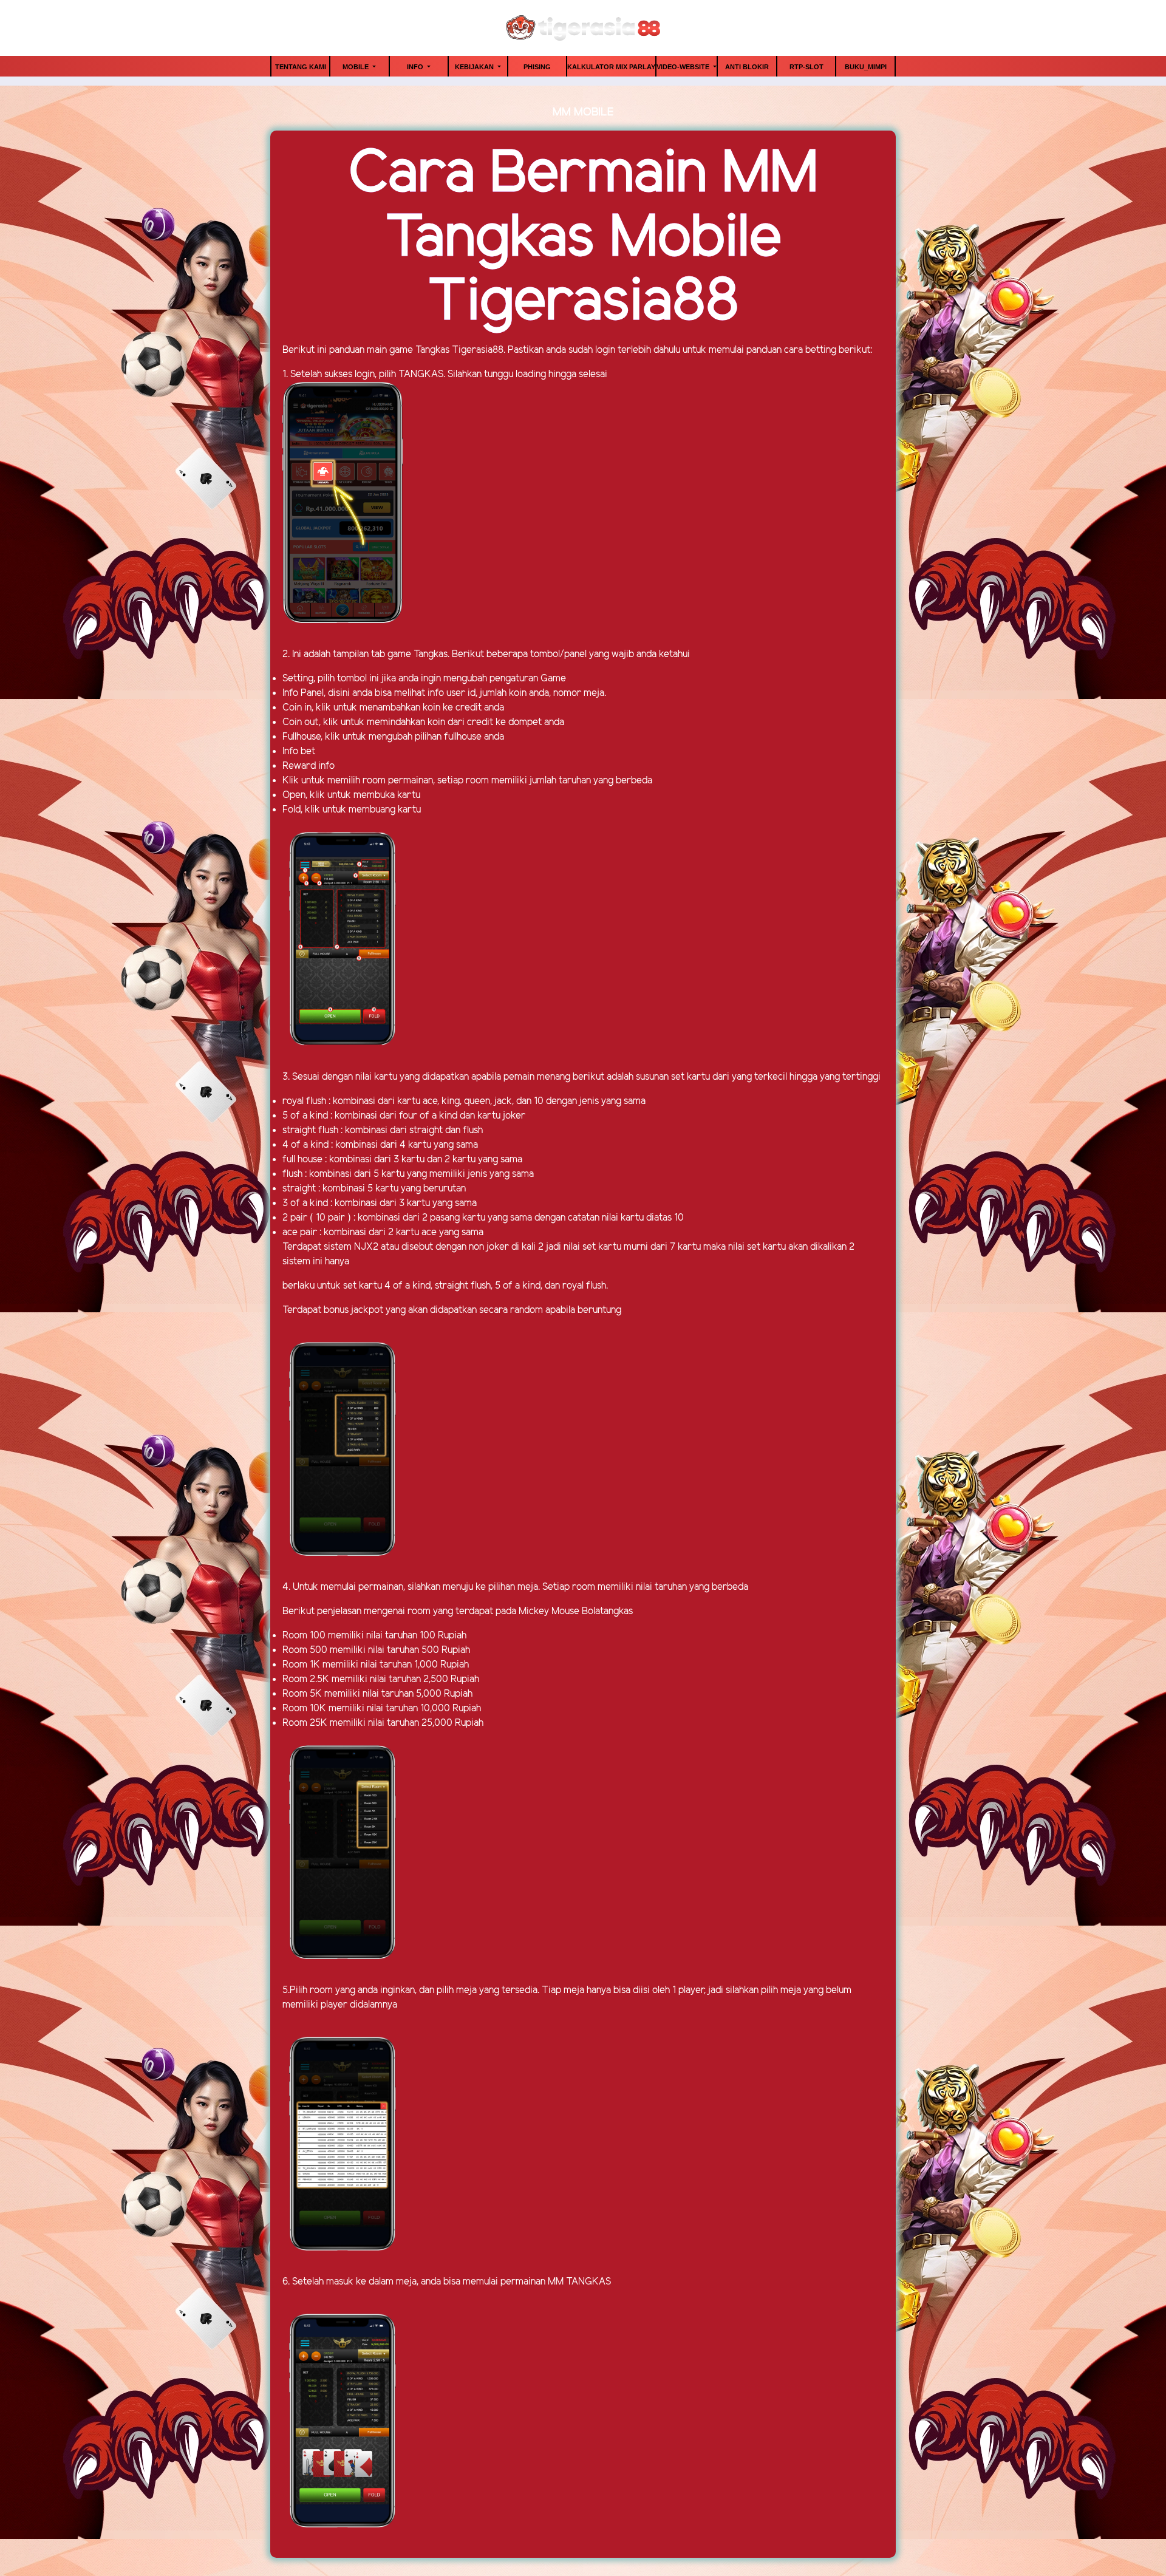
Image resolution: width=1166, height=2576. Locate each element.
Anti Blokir (747, 67)
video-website (684, 67)
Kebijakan (475, 67)
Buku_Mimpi (866, 67)
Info (416, 67)
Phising (537, 67)
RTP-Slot (806, 67)
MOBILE (356, 67)
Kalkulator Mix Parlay (611, 67)
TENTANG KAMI (301, 67)
